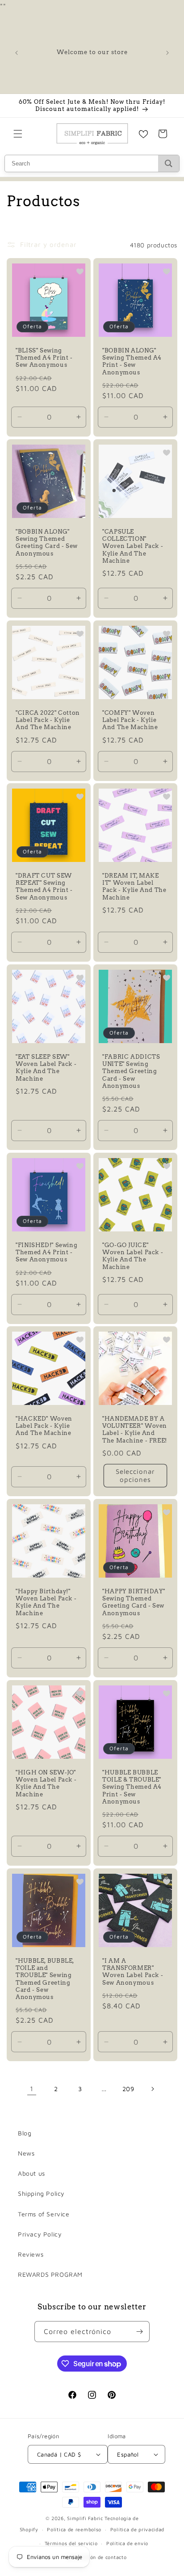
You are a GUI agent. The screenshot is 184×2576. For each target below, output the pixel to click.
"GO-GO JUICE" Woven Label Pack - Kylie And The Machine (133, 1256)
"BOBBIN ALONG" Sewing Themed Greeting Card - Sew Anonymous (47, 543)
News (26, 2153)
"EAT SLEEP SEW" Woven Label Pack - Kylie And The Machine (46, 1068)
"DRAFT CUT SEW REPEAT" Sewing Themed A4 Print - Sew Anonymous (44, 887)
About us (31, 2173)
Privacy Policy (40, 2234)
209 (128, 2089)
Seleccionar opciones (135, 1475)
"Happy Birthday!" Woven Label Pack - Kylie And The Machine (46, 1602)
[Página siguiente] (152, 2089)
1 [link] (32, 2089)
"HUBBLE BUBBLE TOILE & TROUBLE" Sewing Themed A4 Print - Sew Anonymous (132, 1787)
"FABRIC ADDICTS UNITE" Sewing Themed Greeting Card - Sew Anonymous (131, 1071)
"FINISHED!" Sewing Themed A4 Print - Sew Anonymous (46, 1252)
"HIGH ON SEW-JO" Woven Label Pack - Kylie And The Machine (46, 1783)
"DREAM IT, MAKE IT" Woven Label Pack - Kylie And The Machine (134, 887)
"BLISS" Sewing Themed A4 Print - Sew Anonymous (44, 358)
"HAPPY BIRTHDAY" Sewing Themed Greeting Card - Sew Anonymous (134, 1602)
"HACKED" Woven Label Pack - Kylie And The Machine (44, 1426)
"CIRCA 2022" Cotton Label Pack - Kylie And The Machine (48, 720)
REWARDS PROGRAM (50, 2274)
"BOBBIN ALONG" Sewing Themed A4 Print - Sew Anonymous (132, 361)
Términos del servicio (71, 2543)
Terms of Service (44, 2214)
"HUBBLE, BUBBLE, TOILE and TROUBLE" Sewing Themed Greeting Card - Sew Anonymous (45, 1979)
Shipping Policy (41, 2193)
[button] (18, 134)
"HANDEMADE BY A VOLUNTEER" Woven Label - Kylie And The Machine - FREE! (135, 1430)
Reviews (31, 2254)
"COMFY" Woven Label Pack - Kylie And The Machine (130, 720)
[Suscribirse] (139, 2332)
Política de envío (127, 2543)
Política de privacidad (137, 2529)
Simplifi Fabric (85, 2518)
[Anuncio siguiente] (167, 53)
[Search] (169, 163)
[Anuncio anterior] (17, 53)
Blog (25, 2133)
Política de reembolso (74, 2529)
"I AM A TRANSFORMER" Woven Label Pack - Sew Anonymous (133, 1972)
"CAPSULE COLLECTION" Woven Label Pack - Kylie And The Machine (133, 546)
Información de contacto (96, 2557)
